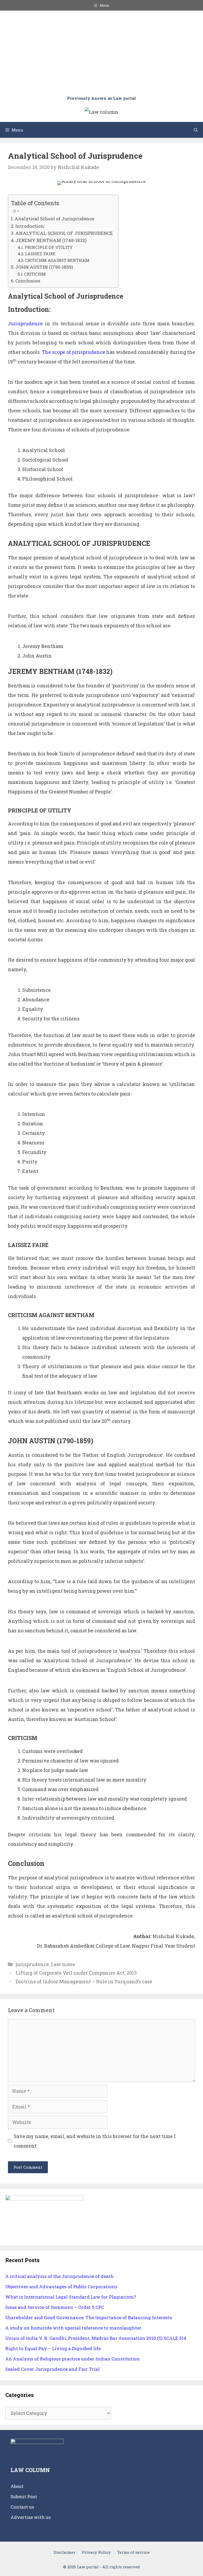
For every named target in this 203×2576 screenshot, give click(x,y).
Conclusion (28, 281)
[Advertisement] (101, 53)
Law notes (63, 1964)
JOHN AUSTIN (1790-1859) (44, 267)
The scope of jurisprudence (73, 352)
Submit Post (24, 2497)
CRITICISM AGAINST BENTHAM (57, 260)
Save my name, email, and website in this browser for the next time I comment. (95, 2141)
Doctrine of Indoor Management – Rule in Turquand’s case (84, 1981)
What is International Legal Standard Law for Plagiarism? (71, 2297)
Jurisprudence (25, 323)
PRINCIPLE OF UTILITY (49, 247)
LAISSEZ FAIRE (40, 254)
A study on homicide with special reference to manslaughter (73, 2328)
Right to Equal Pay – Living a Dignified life (53, 2348)
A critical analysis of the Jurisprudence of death (59, 2276)
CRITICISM (35, 274)
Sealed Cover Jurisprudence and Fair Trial (52, 2369)
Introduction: (30, 226)
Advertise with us (31, 2517)
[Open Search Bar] (196, 130)
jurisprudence (32, 1964)
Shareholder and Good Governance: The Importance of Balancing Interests (89, 2317)
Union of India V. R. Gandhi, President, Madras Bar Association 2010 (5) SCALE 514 (96, 2338)
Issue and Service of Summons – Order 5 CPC (55, 2307)
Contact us (22, 2507)
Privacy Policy (96, 2552)
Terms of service (133, 2552)
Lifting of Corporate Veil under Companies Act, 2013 (76, 1973)
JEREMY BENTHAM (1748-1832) (51, 240)
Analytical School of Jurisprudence (54, 219)
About (17, 2486)
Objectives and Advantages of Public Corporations (61, 2287)
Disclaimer (64, 2552)
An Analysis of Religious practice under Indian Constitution (73, 2359)
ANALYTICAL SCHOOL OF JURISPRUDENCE (64, 233)
